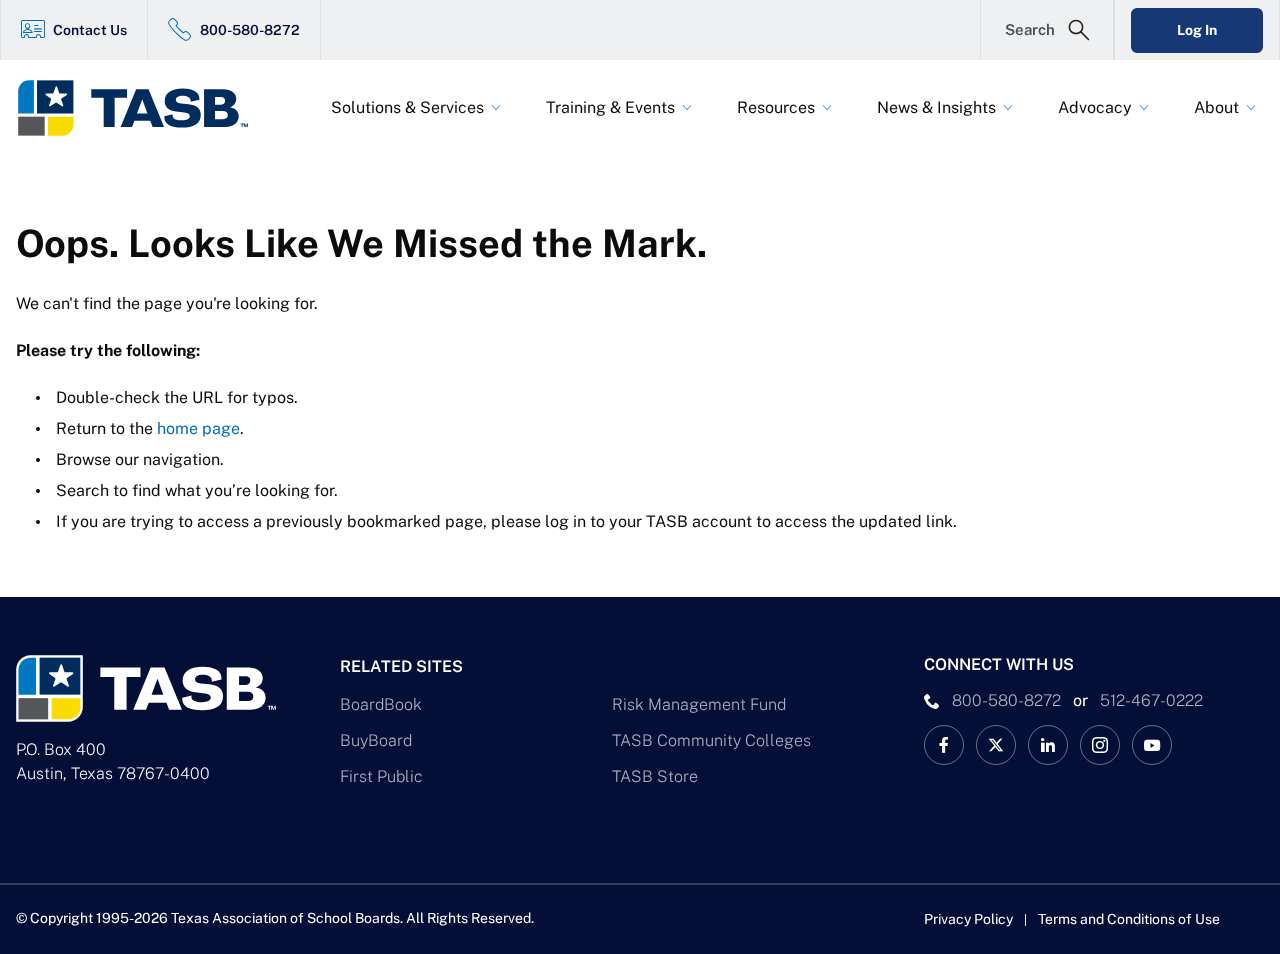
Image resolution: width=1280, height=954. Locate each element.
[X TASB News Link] (996, 745)
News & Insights (936, 107)
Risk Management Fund (699, 704)
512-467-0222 (1151, 700)
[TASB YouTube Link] (1152, 745)
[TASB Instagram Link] (1100, 745)
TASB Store (655, 776)
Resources (776, 107)
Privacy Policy (968, 919)
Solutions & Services (407, 107)
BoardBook (381, 704)
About (1216, 107)
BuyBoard (376, 740)
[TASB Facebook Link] (944, 745)
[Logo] (146, 108)
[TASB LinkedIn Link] (1048, 745)
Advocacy (1095, 107)
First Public (381, 776)
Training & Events (610, 107)
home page (198, 428)
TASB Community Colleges (711, 740)
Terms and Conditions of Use (1129, 919)
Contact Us (90, 30)
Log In (1197, 30)
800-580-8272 (250, 30)
